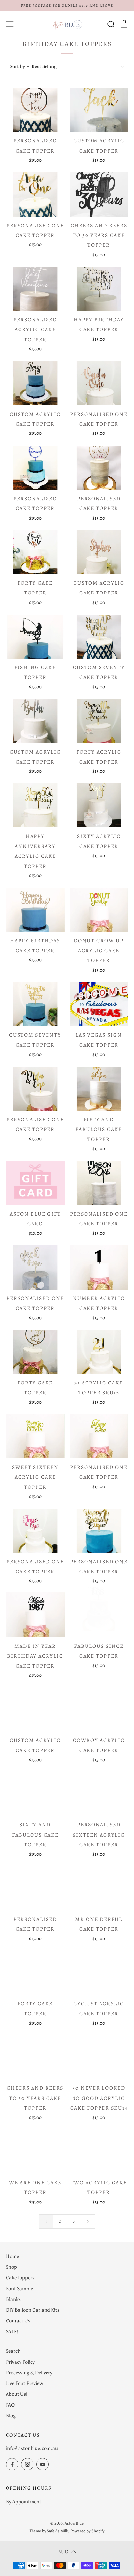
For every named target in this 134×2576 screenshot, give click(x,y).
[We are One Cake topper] (35, 2145)
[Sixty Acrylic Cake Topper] (99, 805)
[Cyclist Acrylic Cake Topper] (99, 1973)
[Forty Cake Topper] (35, 552)
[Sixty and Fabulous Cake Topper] (35, 1794)
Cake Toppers (20, 2278)
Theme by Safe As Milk (49, 2531)
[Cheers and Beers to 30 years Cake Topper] (99, 194)
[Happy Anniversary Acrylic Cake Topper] (35, 805)
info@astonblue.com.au (32, 2448)
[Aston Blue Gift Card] (35, 1183)
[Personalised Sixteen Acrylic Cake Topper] (99, 1794)
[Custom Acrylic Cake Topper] (99, 110)
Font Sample (19, 2289)
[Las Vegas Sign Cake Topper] (99, 1004)
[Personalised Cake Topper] (35, 1888)
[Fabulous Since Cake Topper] (99, 1615)
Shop (11, 2267)
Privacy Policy (20, 2362)
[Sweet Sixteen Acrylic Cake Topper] (35, 1436)
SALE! (12, 2332)
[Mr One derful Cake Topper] (99, 1888)
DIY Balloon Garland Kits (33, 2310)
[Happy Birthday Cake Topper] (99, 289)
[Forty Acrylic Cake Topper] (99, 721)
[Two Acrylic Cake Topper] (99, 2145)
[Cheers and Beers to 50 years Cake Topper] (35, 2057)
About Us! (17, 2394)
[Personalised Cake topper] (35, 110)
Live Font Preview (24, 2383)
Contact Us (18, 2321)
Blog (11, 2416)
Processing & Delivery (29, 2373)
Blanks (13, 2299)
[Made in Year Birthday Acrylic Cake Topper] (35, 1615)
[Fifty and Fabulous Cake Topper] (99, 1089)
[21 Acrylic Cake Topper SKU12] (99, 1352)
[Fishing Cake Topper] (35, 637)
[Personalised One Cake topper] (35, 194)
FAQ (10, 2405)
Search (13, 2351)
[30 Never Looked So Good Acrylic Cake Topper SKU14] (99, 2056)
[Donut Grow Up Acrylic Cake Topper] (99, 910)
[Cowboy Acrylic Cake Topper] (99, 1710)
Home (12, 2256)
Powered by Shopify (87, 2531)
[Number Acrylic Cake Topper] (99, 1267)
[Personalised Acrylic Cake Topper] (35, 289)
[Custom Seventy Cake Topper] (99, 637)
